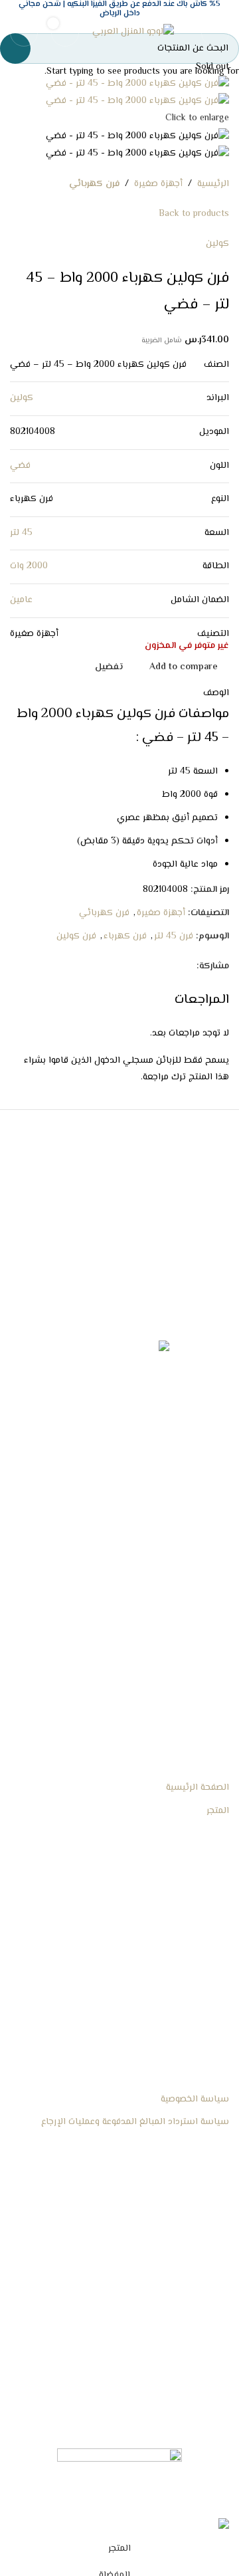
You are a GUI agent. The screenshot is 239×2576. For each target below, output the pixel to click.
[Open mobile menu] (215, 33)
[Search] (24, 33)
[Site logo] (133, 33)
